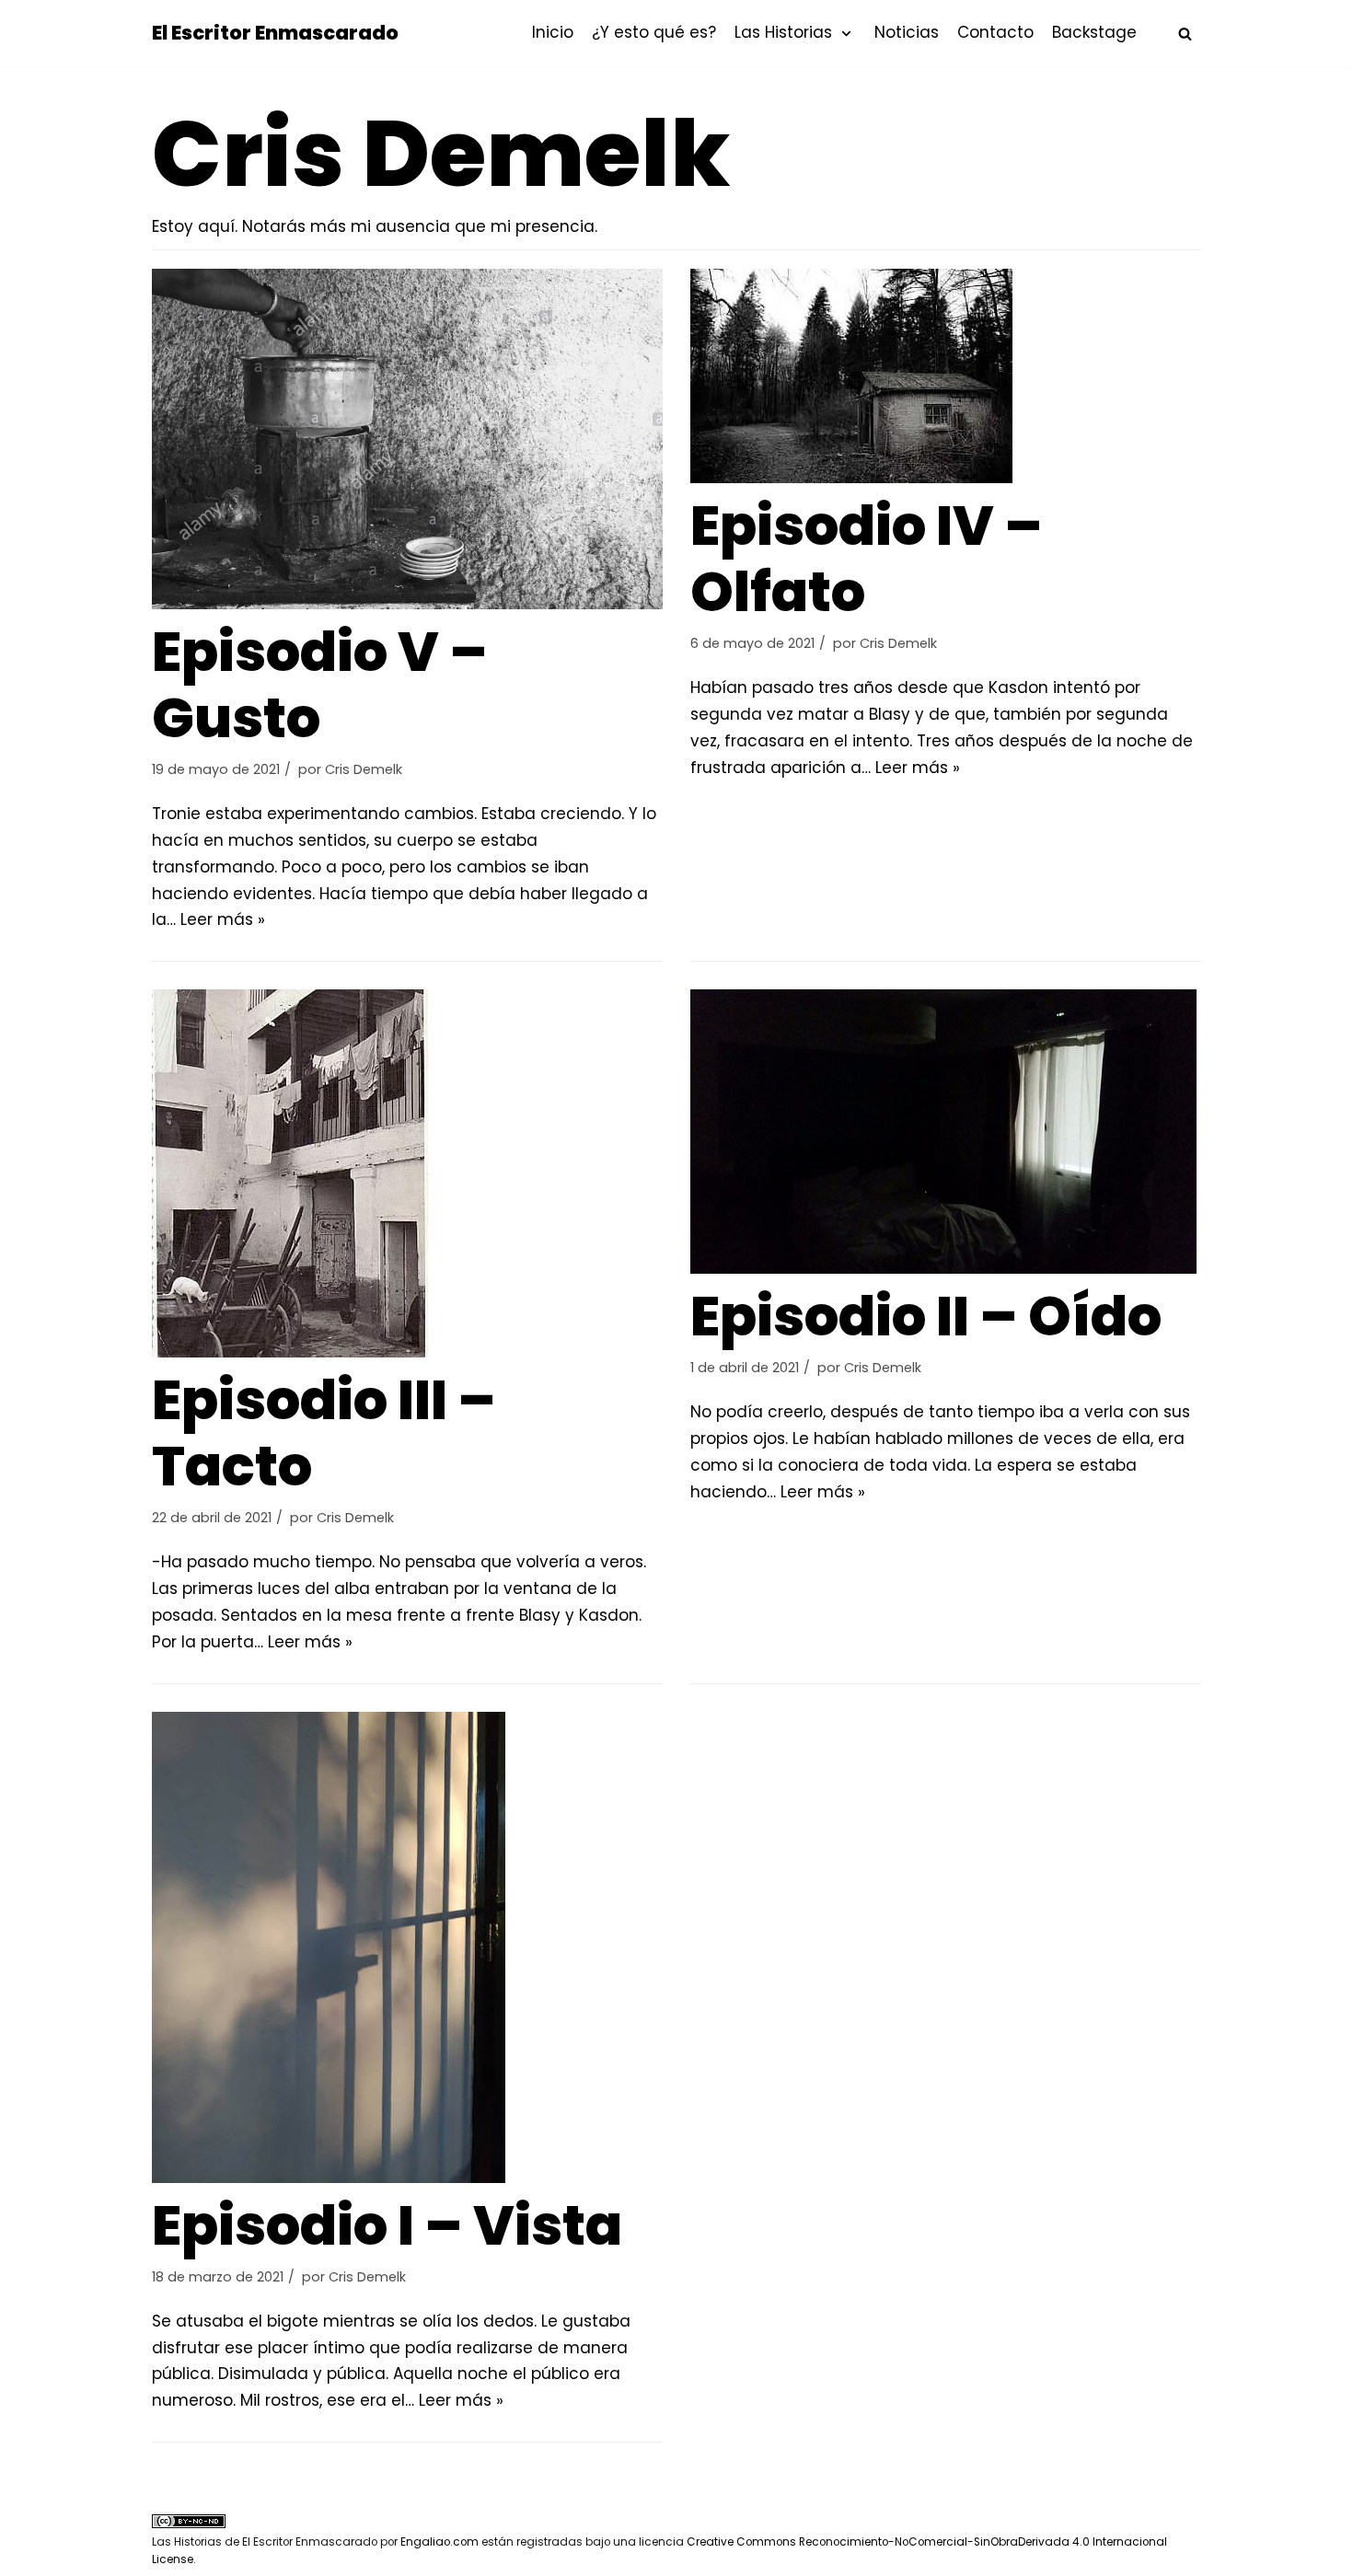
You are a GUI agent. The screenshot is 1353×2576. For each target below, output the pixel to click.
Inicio (553, 32)
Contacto (995, 32)
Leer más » (223, 919)
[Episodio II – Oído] (946, 1132)
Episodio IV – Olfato (867, 559)
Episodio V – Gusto (320, 685)
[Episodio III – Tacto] (407, 1173)
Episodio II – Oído (926, 1316)
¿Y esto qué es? (654, 32)
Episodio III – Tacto (324, 1433)
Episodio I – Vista (387, 2225)
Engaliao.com (439, 2542)
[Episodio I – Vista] (407, 1947)
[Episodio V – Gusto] (407, 439)
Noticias (907, 32)
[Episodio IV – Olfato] (946, 376)
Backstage (1094, 32)
